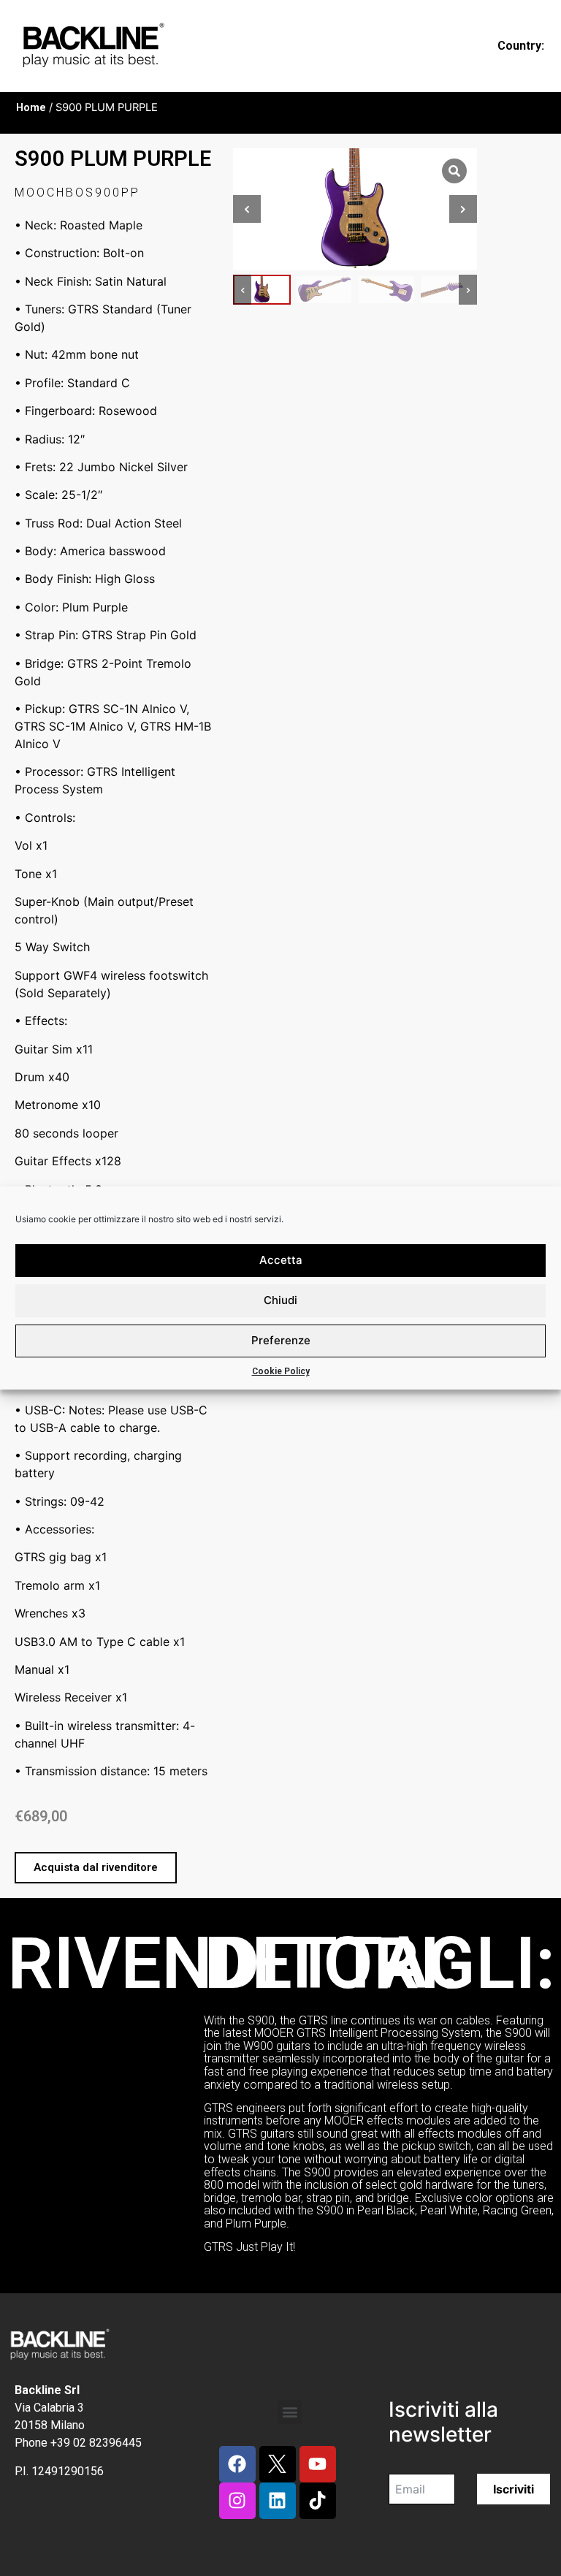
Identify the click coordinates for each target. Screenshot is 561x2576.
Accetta (281, 1260)
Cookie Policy (281, 1371)
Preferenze (281, 1340)
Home (31, 107)
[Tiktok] (318, 2501)
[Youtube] (318, 2464)
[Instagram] (237, 2501)
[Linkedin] (278, 2501)
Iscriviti (514, 2489)
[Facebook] (237, 2464)
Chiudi (280, 1300)
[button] (96, 1868)
